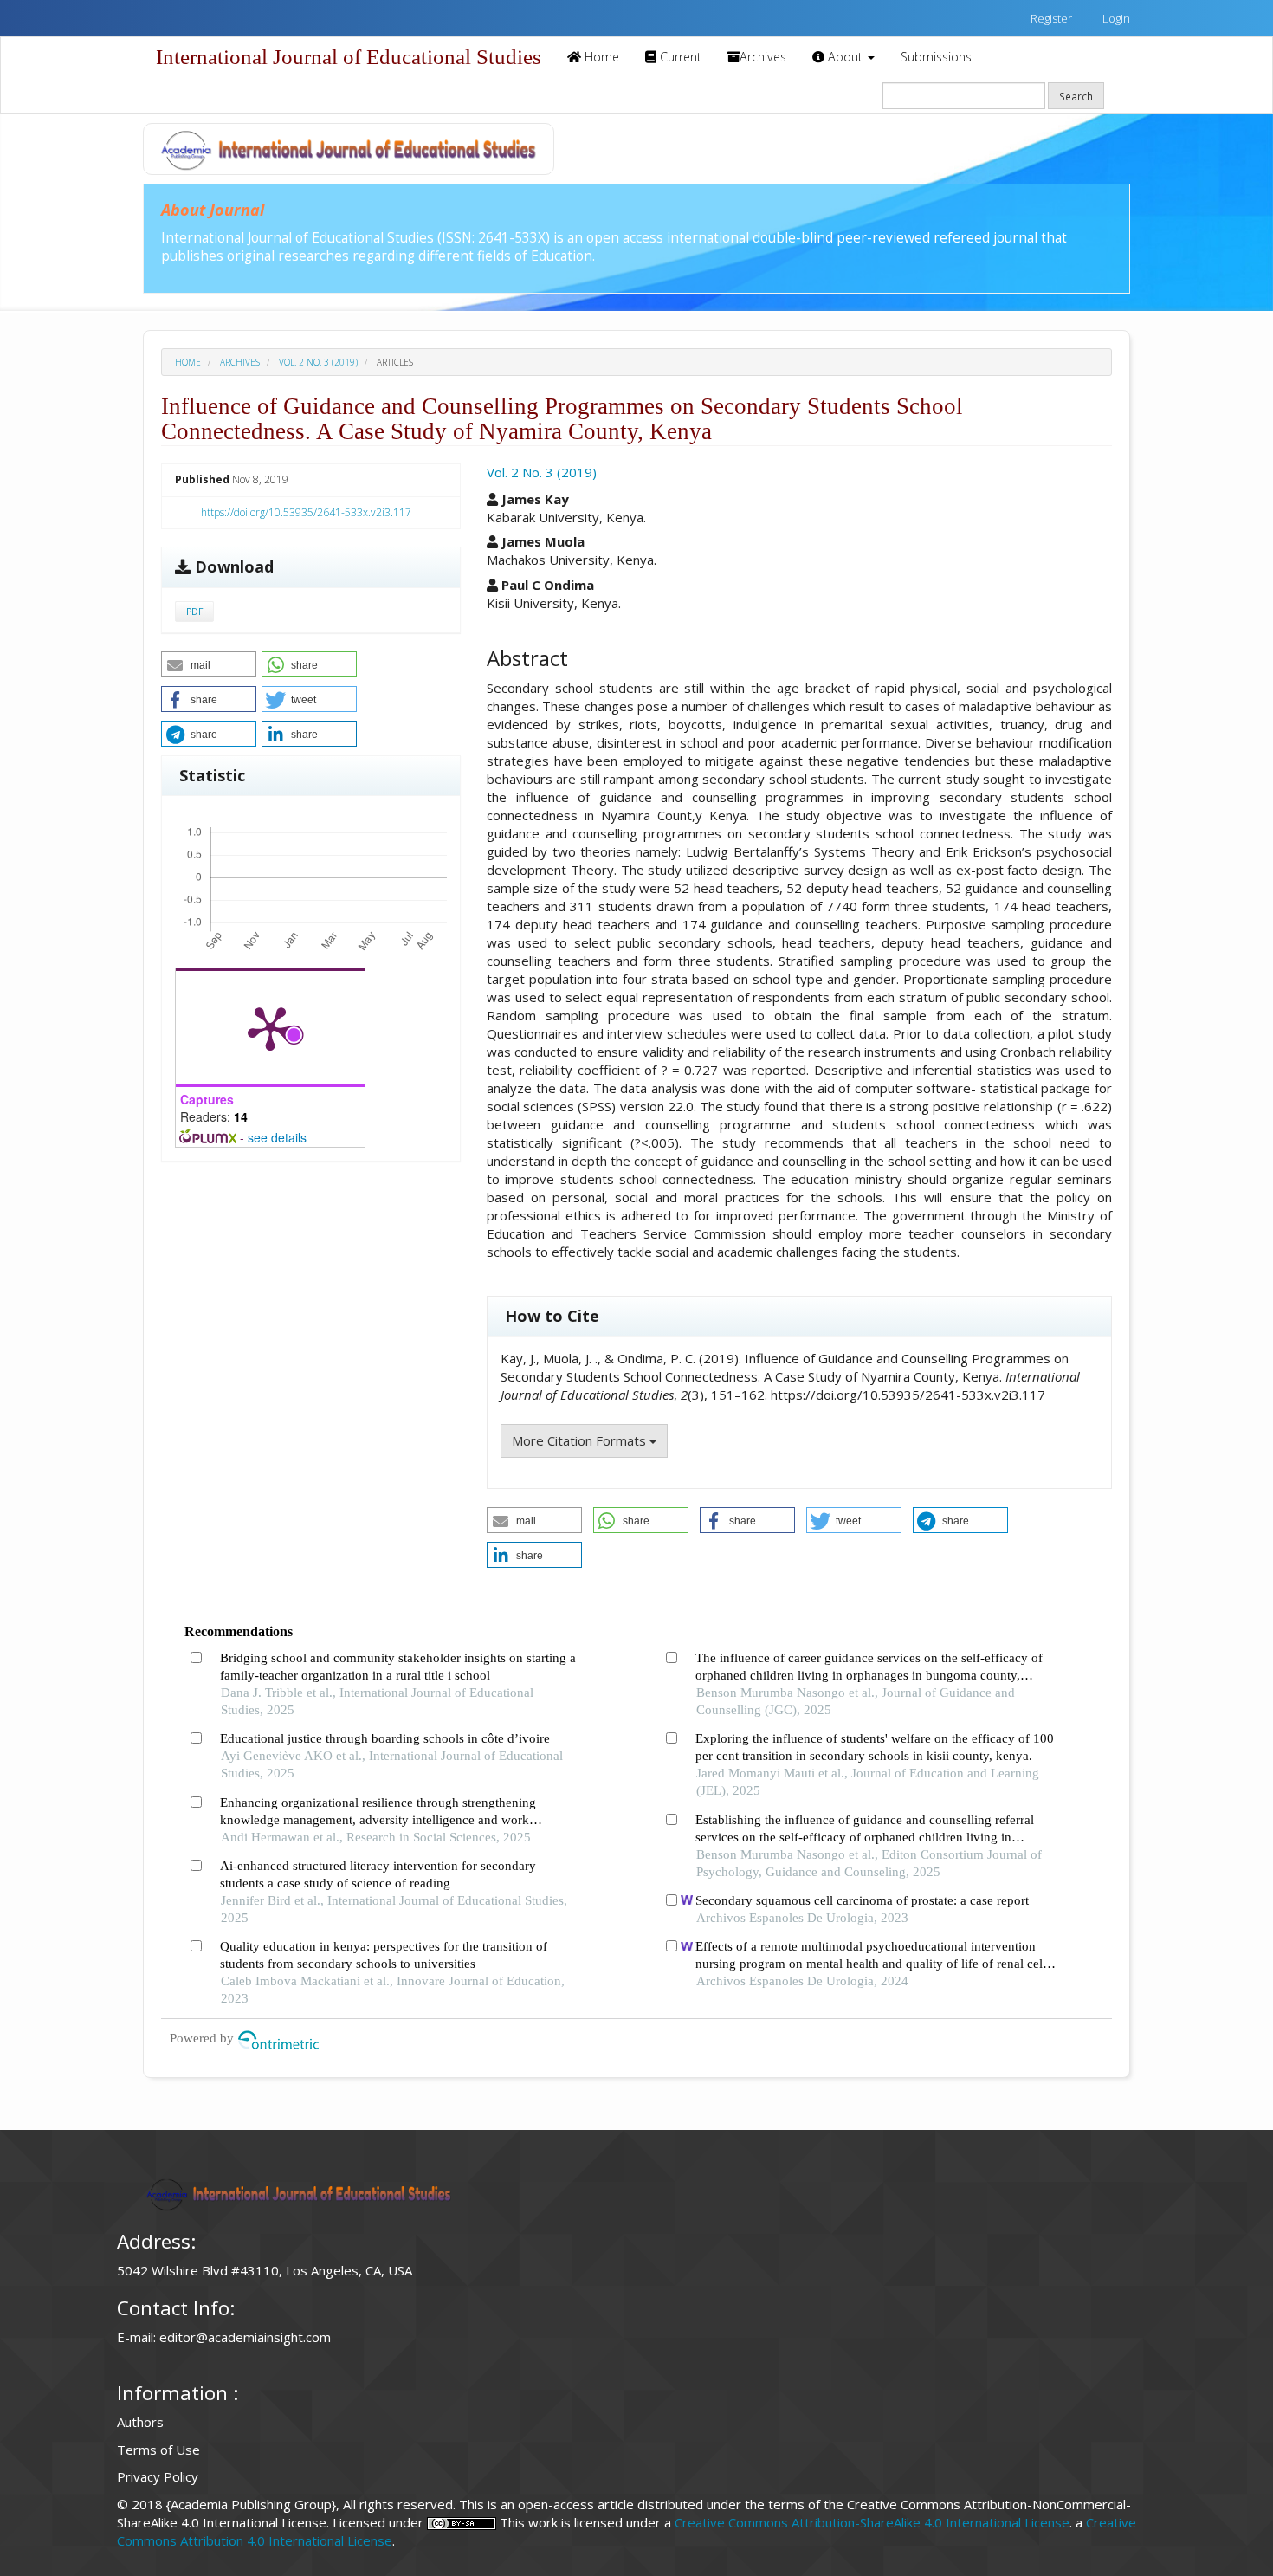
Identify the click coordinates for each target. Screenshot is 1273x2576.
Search (1076, 96)
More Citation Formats (581, 1440)
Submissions (936, 57)
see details (277, 1137)
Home (600, 57)
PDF (194, 612)
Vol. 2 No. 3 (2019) (318, 362)
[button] (209, 664)
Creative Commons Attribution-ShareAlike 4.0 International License (872, 2522)
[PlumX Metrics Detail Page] (270, 1027)
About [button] (845, 57)
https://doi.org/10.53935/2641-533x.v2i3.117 (306, 512)
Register (1050, 18)
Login (1115, 18)
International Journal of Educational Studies (349, 57)
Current (679, 57)
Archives (763, 57)
